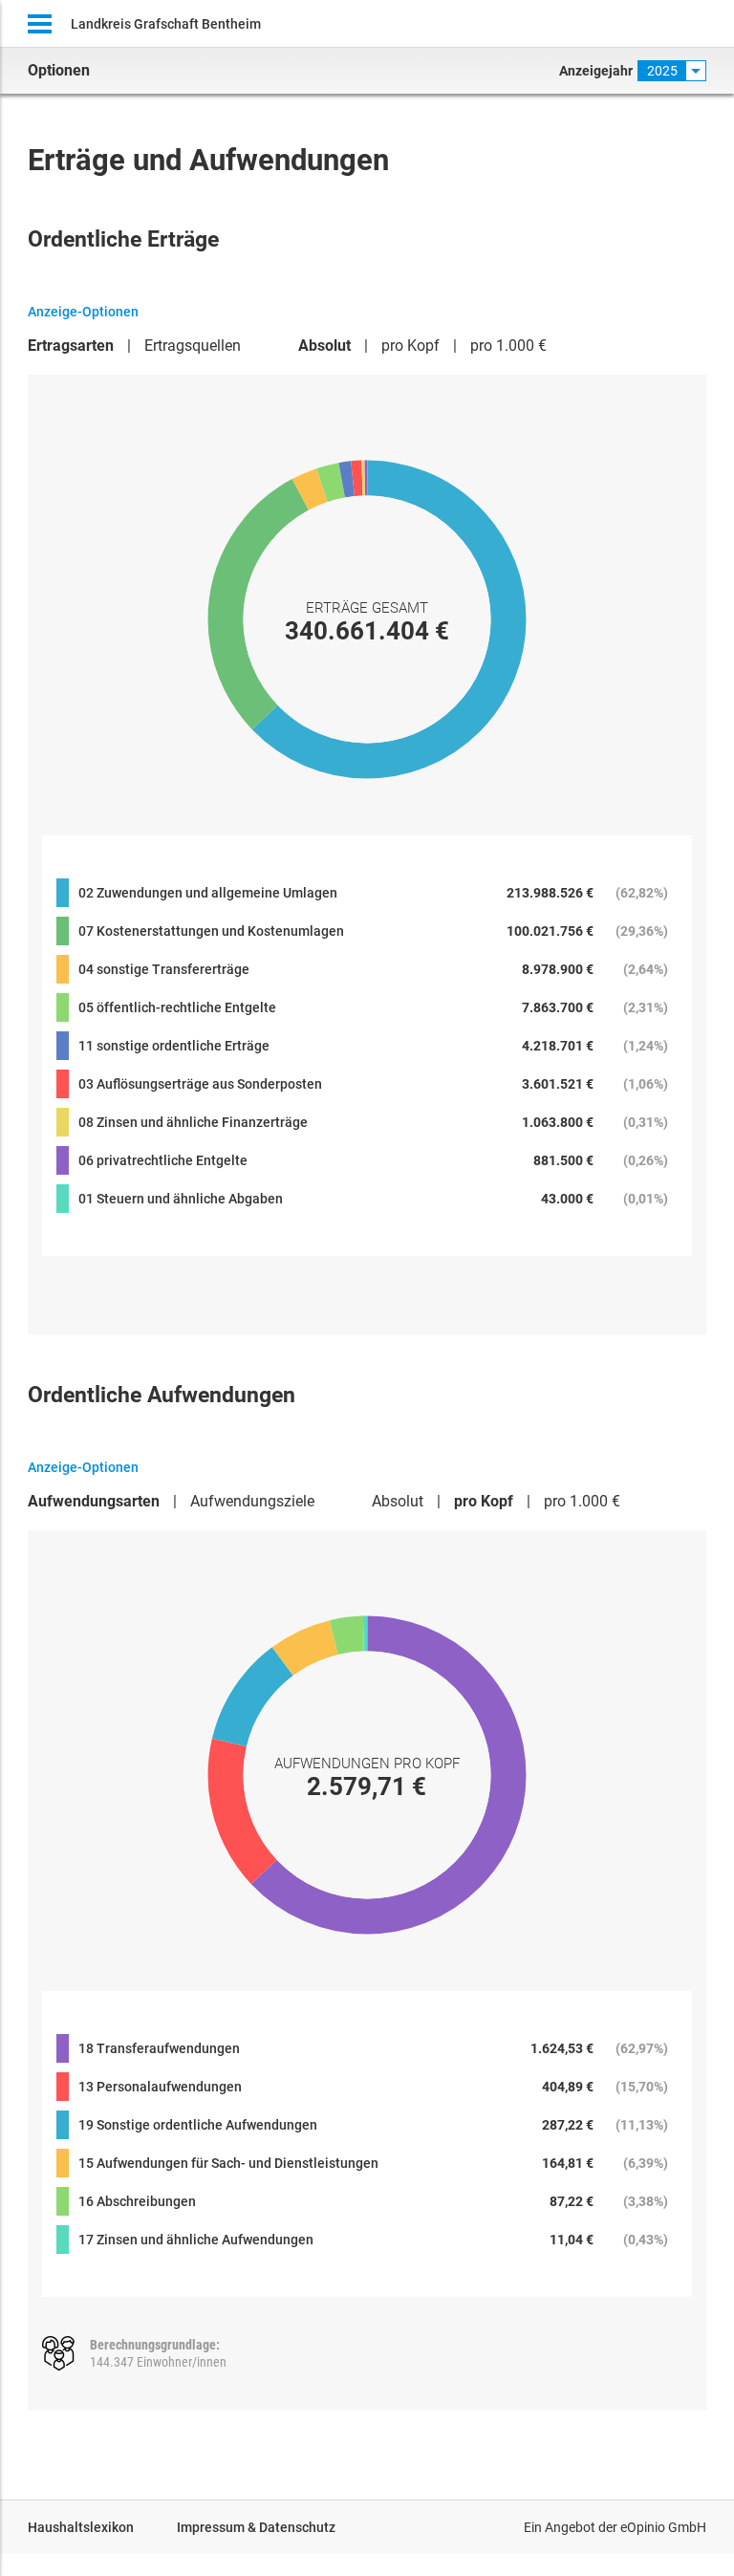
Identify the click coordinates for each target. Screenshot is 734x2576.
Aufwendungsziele (252, 1501)
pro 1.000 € (508, 346)
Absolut (324, 346)
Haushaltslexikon (81, 2527)
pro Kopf (410, 346)
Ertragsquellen (193, 346)
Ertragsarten (71, 346)
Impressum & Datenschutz (256, 2527)
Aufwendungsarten (94, 1501)
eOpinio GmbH (663, 2527)
